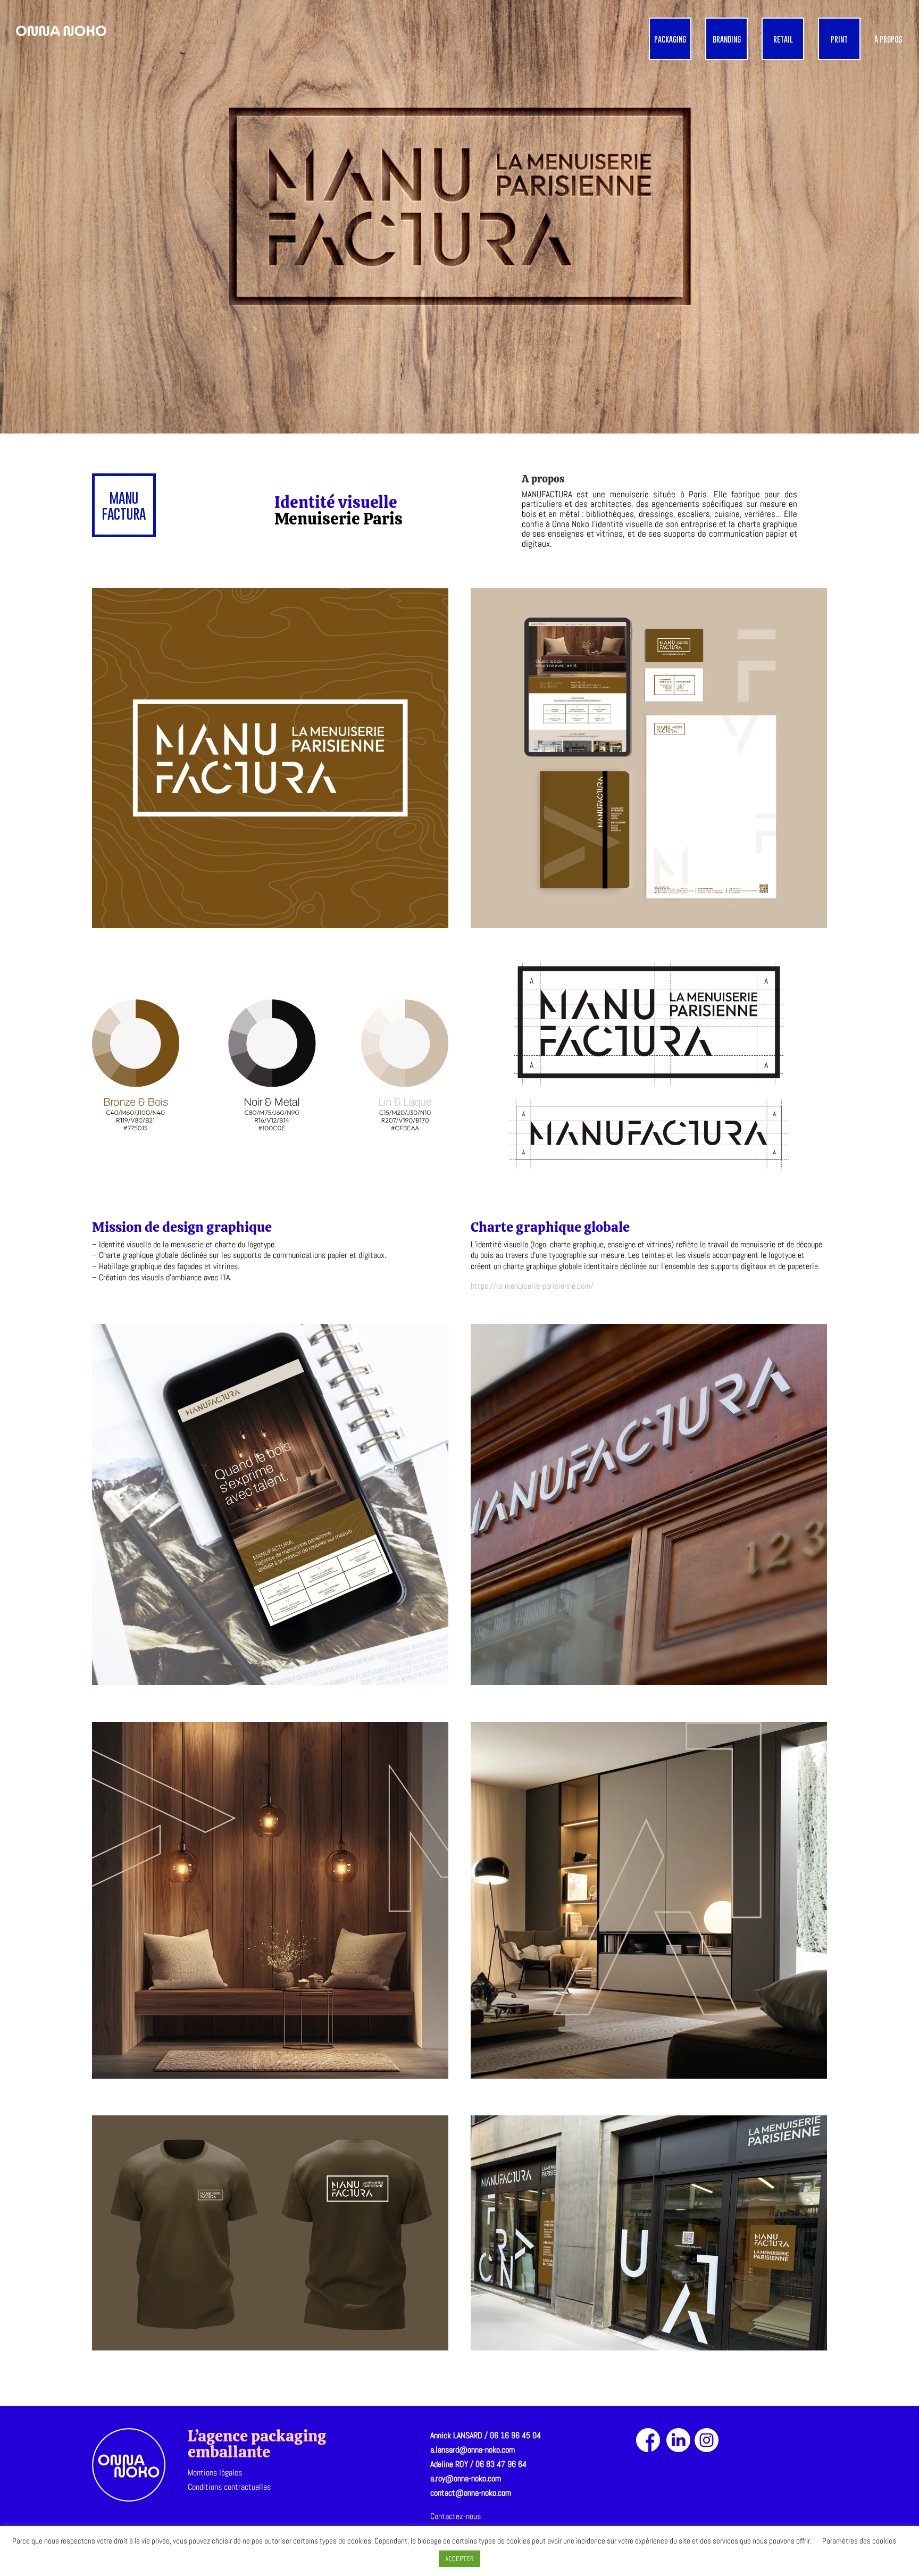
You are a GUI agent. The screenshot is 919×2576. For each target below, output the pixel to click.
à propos (888, 39)
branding (727, 39)
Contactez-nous (456, 2516)
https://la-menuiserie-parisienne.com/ (532, 1286)
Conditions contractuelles (229, 2487)
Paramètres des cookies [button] (859, 2541)
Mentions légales (215, 2473)
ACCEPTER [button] (459, 2559)
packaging (670, 39)
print (839, 39)
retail (783, 39)
